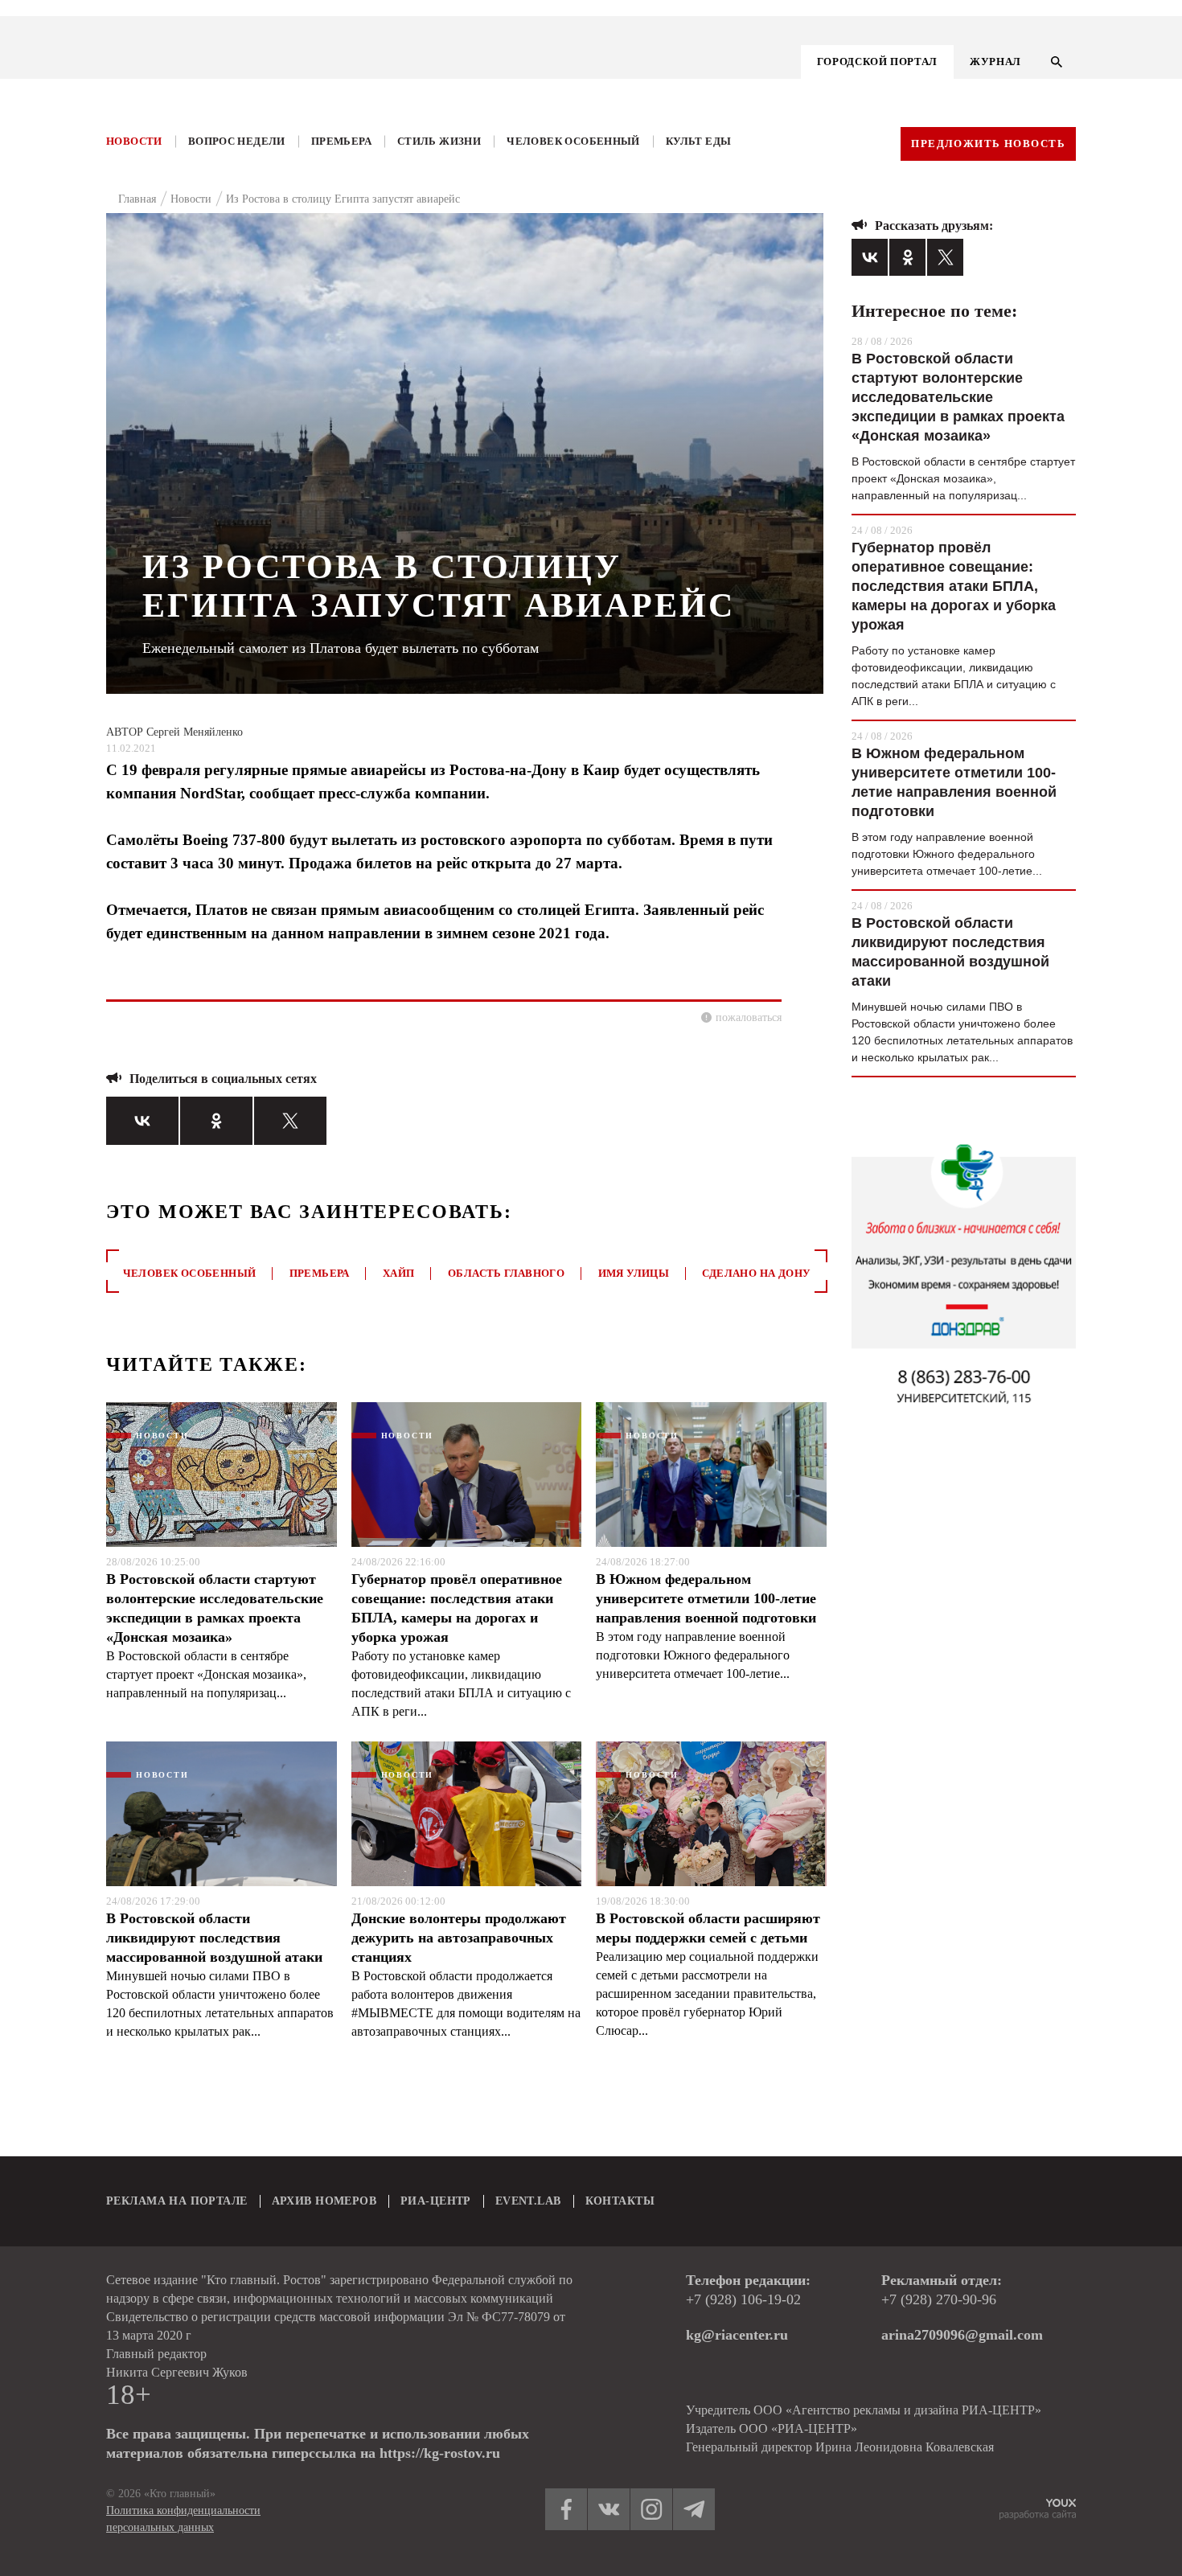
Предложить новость (988, 144)
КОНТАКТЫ (620, 2201)
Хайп (399, 1273)
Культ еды (699, 141)
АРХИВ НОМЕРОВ (324, 2201)
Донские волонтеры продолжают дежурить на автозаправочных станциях (459, 1938)
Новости (134, 141)
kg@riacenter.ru (737, 2335)
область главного (506, 1273)
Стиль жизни (439, 141)
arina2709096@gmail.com (962, 2335)
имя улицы (634, 1273)
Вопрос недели (237, 141)
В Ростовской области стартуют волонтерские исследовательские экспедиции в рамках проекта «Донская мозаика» (215, 1608)
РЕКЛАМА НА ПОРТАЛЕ (177, 2201)
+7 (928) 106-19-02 (743, 2299)
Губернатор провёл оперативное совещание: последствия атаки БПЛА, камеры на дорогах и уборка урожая (457, 1608)
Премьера (341, 141)
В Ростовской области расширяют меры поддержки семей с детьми (708, 1928)
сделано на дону (756, 1273)
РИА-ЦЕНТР (436, 2201)
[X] (290, 1121)
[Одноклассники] (216, 1121)
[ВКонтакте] (142, 1121)
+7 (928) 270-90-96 (939, 2299)
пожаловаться (749, 1017)
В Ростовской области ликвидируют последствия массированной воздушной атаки (214, 1938)
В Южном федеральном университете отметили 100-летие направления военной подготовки (706, 1598)
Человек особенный (573, 141)
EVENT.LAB (528, 2201)
